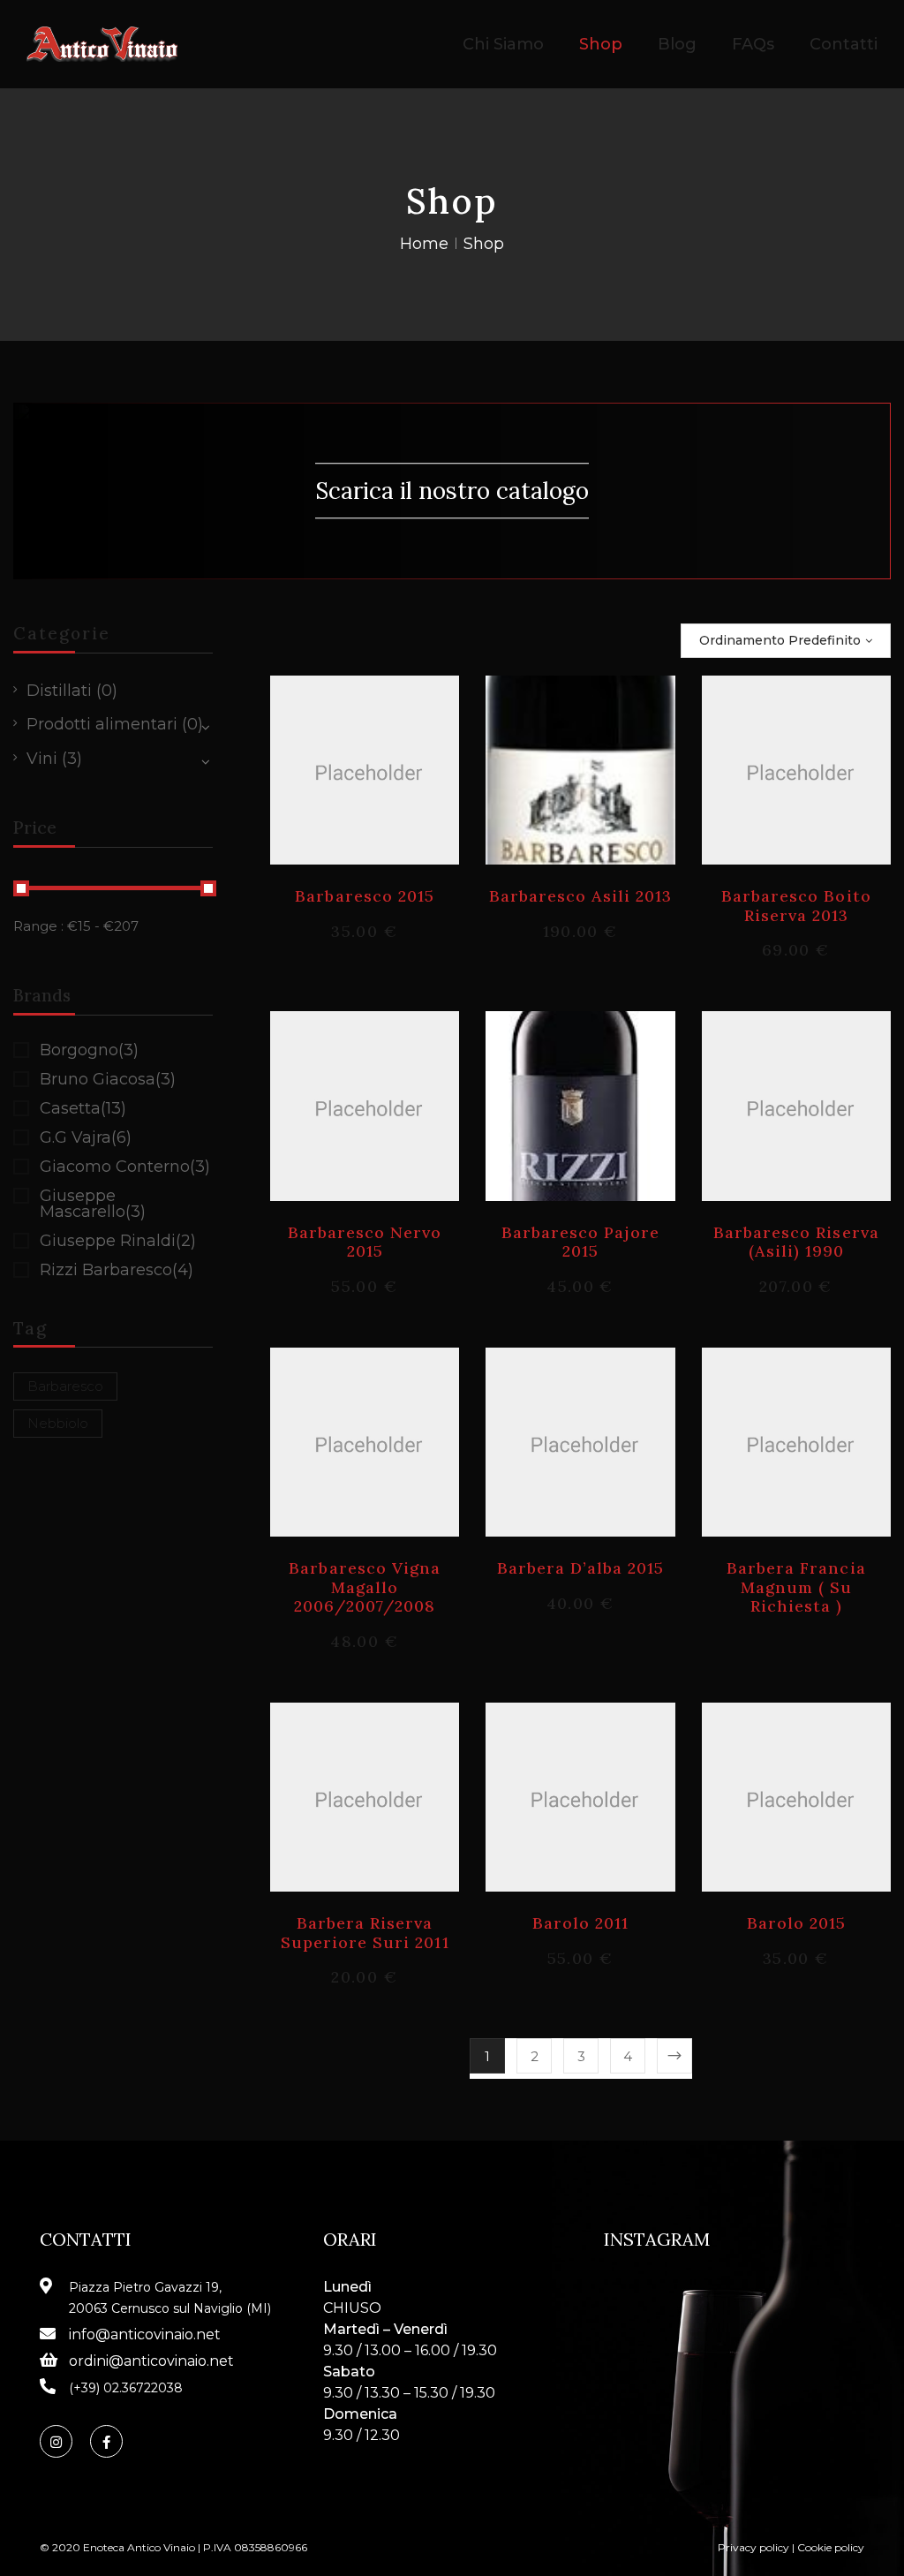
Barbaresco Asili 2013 (581, 896)
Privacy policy (753, 2547)
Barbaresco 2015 (365, 896)
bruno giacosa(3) (108, 1079)
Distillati (59, 691)
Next (674, 2056)
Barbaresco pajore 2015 (581, 1242)
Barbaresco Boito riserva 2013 (796, 906)
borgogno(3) (89, 1050)
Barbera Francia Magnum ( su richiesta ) (796, 1587)
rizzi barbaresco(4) (117, 1270)
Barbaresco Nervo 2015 (365, 1242)
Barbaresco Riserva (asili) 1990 (796, 1242)
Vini (42, 759)
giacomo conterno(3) (125, 1167)
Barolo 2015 (796, 1923)
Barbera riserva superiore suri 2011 (365, 1933)
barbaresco (65, 1386)
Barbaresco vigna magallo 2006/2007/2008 (365, 1587)
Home (424, 244)
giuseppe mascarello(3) (93, 1204)
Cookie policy (831, 2547)
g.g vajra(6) (86, 1137)
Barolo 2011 (580, 1923)
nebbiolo (58, 1423)
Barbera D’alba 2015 (581, 1568)
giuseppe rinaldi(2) (118, 1241)
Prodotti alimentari (102, 724)
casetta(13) (83, 1108)
